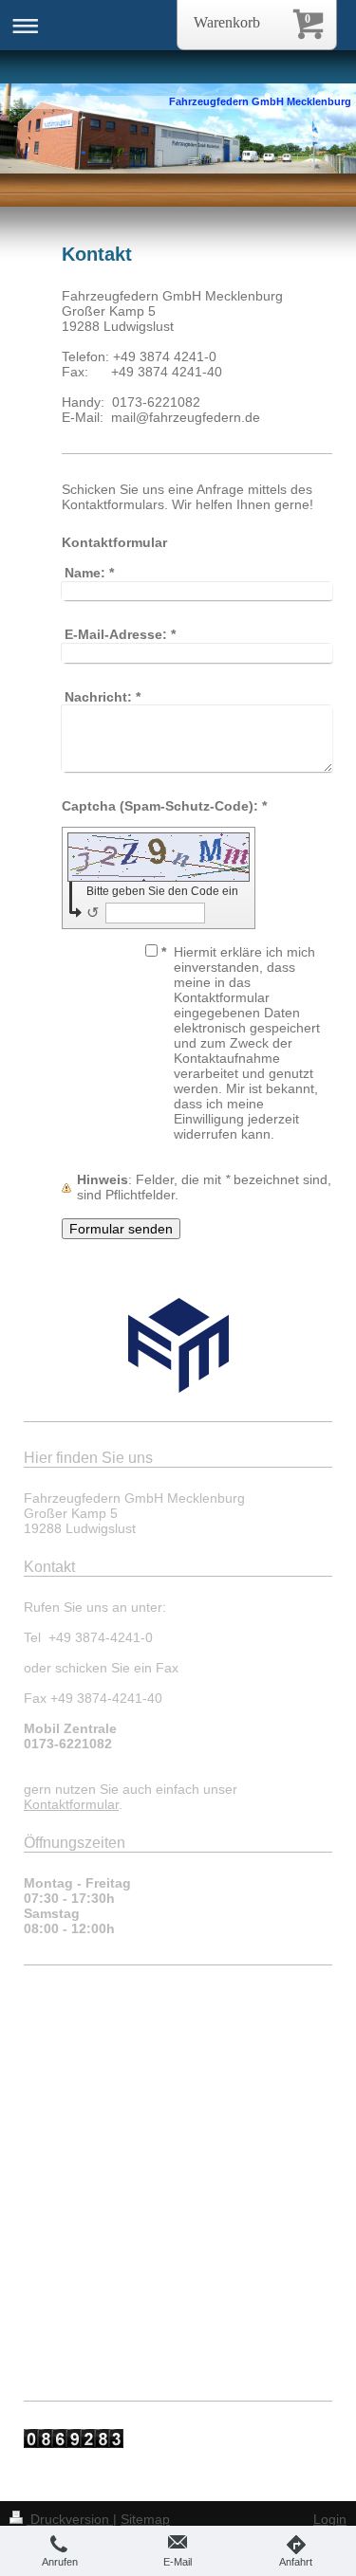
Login (330, 2519)
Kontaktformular (71, 1804)
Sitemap (145, 2519)
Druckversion (70, 2519)
